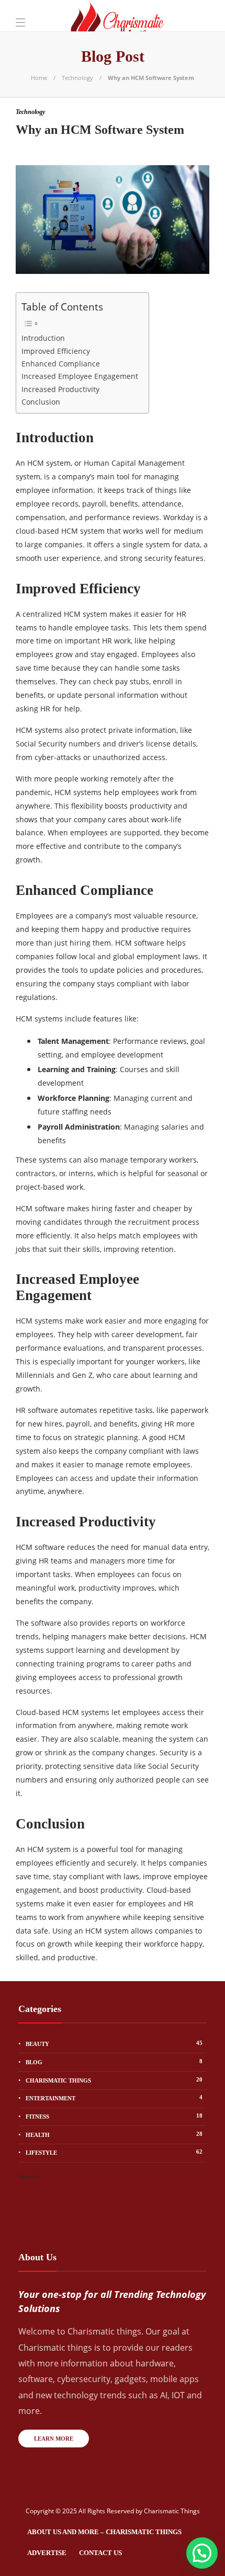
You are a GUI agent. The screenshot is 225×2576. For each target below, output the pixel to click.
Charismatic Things (114, 2080)
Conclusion (41, 402)
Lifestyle (114, 2152)
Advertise (47, 2553)
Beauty (114, 2043)
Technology (77, 78)
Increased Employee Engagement (80, 376)
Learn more (54, 2439)
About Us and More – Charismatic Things (104, 2532)
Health (114, 2134)
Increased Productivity (60, 389)
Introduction (43, 338)
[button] (202, 2553)
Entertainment (114, 2098)
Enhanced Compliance (61, 364)
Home (39, 78)
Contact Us (100, 2553)
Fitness (114, 2116)
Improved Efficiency (56, 351)
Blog (114, 2062)
